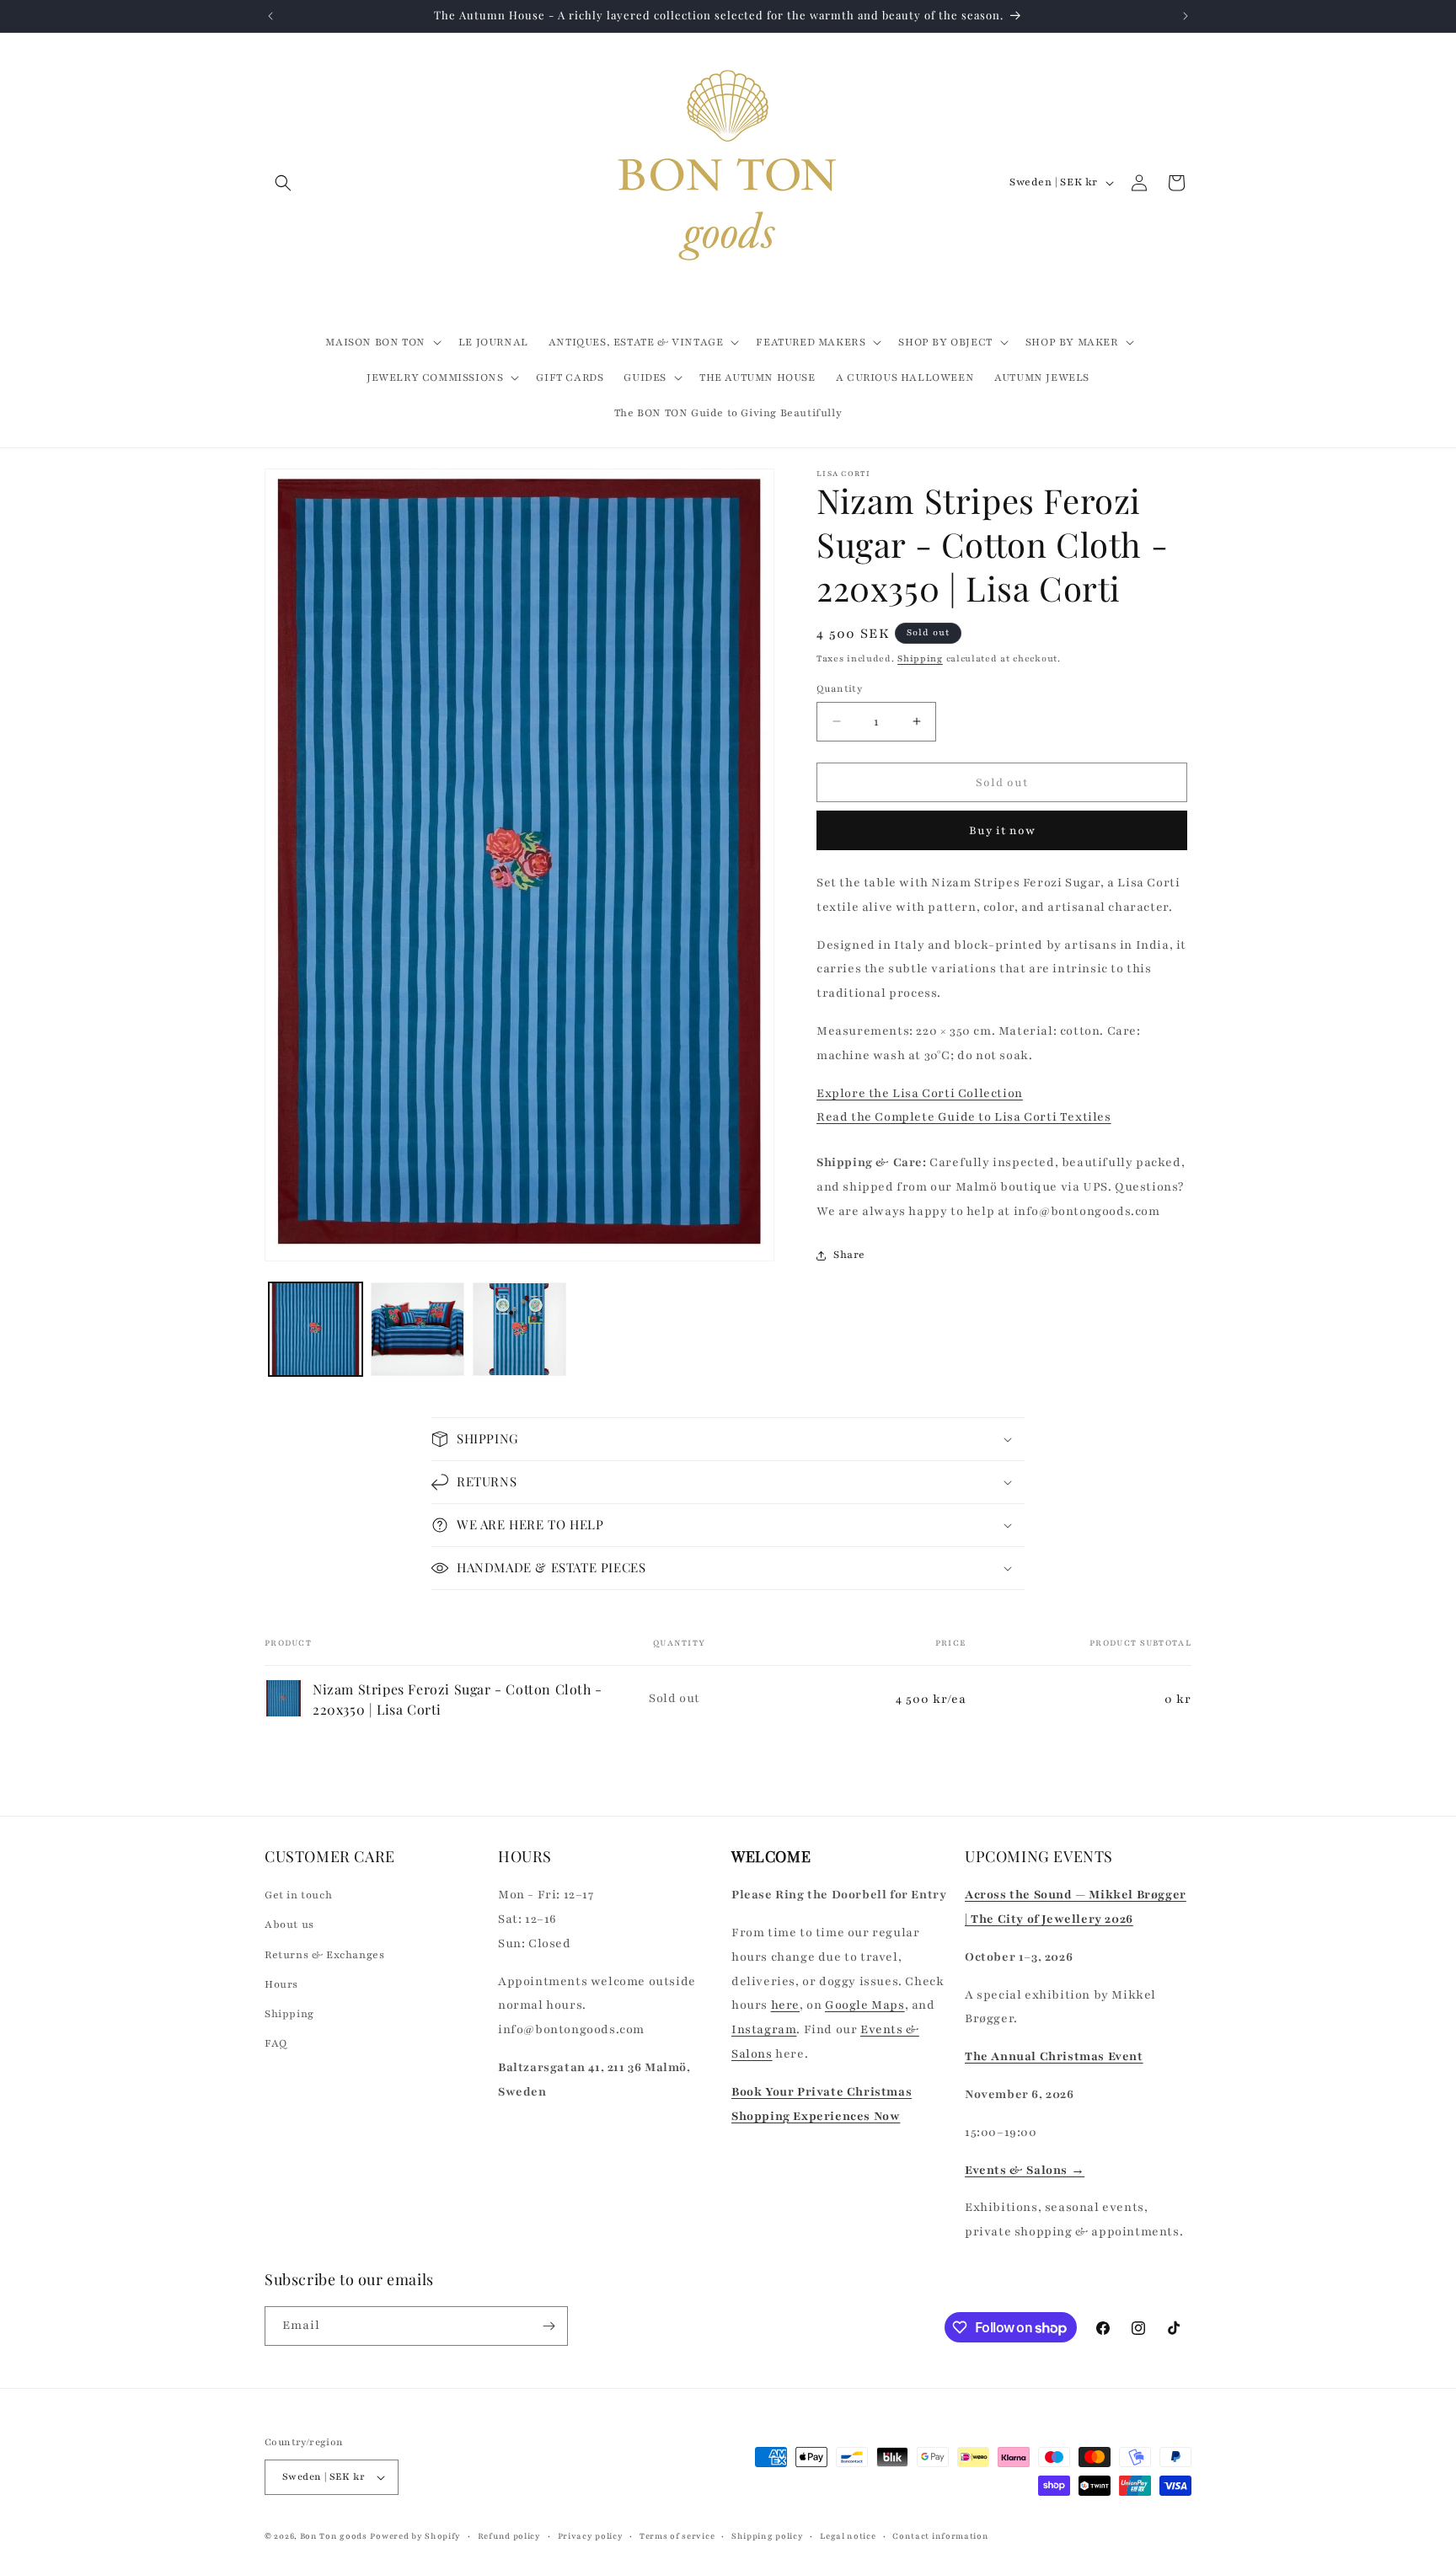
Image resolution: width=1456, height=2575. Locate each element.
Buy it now (1002, 831)
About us (289, 1925)
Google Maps (865, 2005)
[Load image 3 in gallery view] (519, 1329)
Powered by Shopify (415, 2536)
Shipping (920, 658)
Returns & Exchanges (324, 1955)
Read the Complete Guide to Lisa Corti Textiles (964, 1117)
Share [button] (849, 1255)
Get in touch (298, 1895)
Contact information (940, 2536)
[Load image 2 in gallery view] (418, 1329)
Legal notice (848, 2536)
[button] (283, 183)
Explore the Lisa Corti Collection (920, 1093)
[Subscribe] (549, 2326)
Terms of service (677, 2536)
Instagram (764, 2029)
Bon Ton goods (334, 2536)
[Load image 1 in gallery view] (316, 1329)
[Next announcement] (1186, 16)
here (785, 2005)
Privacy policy (591, 2536)
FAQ (276, 2043)
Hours (281, 1984)
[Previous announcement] (270, 16)
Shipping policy (768, 2536)
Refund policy (509, 2536)
